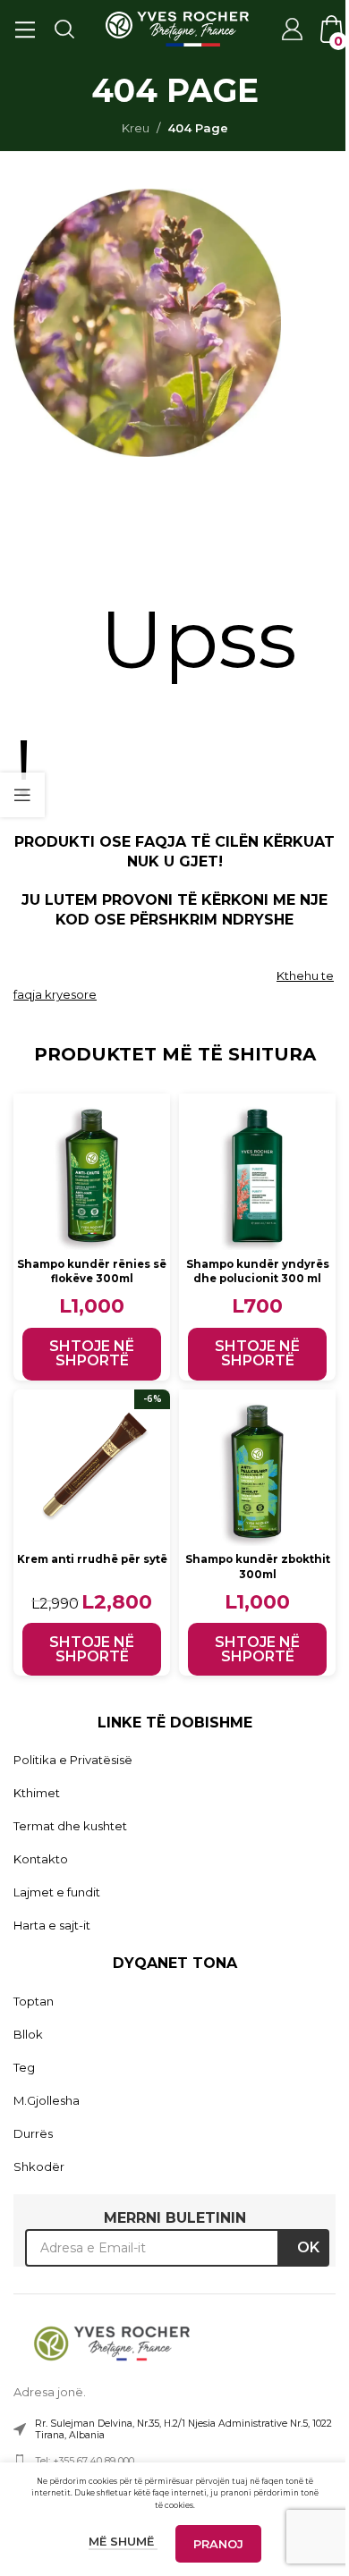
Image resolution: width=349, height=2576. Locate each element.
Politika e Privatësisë (73, 1760)
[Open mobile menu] (24, 29)
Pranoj (218, 2544)
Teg (24, 2067)
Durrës (33, 2133)
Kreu (136, 128)
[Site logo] (177, 28)
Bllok (28, 2034)
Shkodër (39, 2166)
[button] (92, 1354)
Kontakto (41, 1859)
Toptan (34, 2001)
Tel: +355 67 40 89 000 (85, 2461)
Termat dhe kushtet (70, 1826)
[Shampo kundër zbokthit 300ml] (257, 1468)
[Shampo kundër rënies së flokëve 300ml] (92, 1172)
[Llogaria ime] (291, 29)
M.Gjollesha (47, 2100)
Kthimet (37, 1793)
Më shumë (123, 2541)
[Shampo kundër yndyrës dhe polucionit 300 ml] (257, 1172)
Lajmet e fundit (57, 1892)
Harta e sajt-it (52, 1925)
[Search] (64, 29)
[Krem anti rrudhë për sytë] (92, 1468)
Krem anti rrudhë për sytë (92, 1559)
